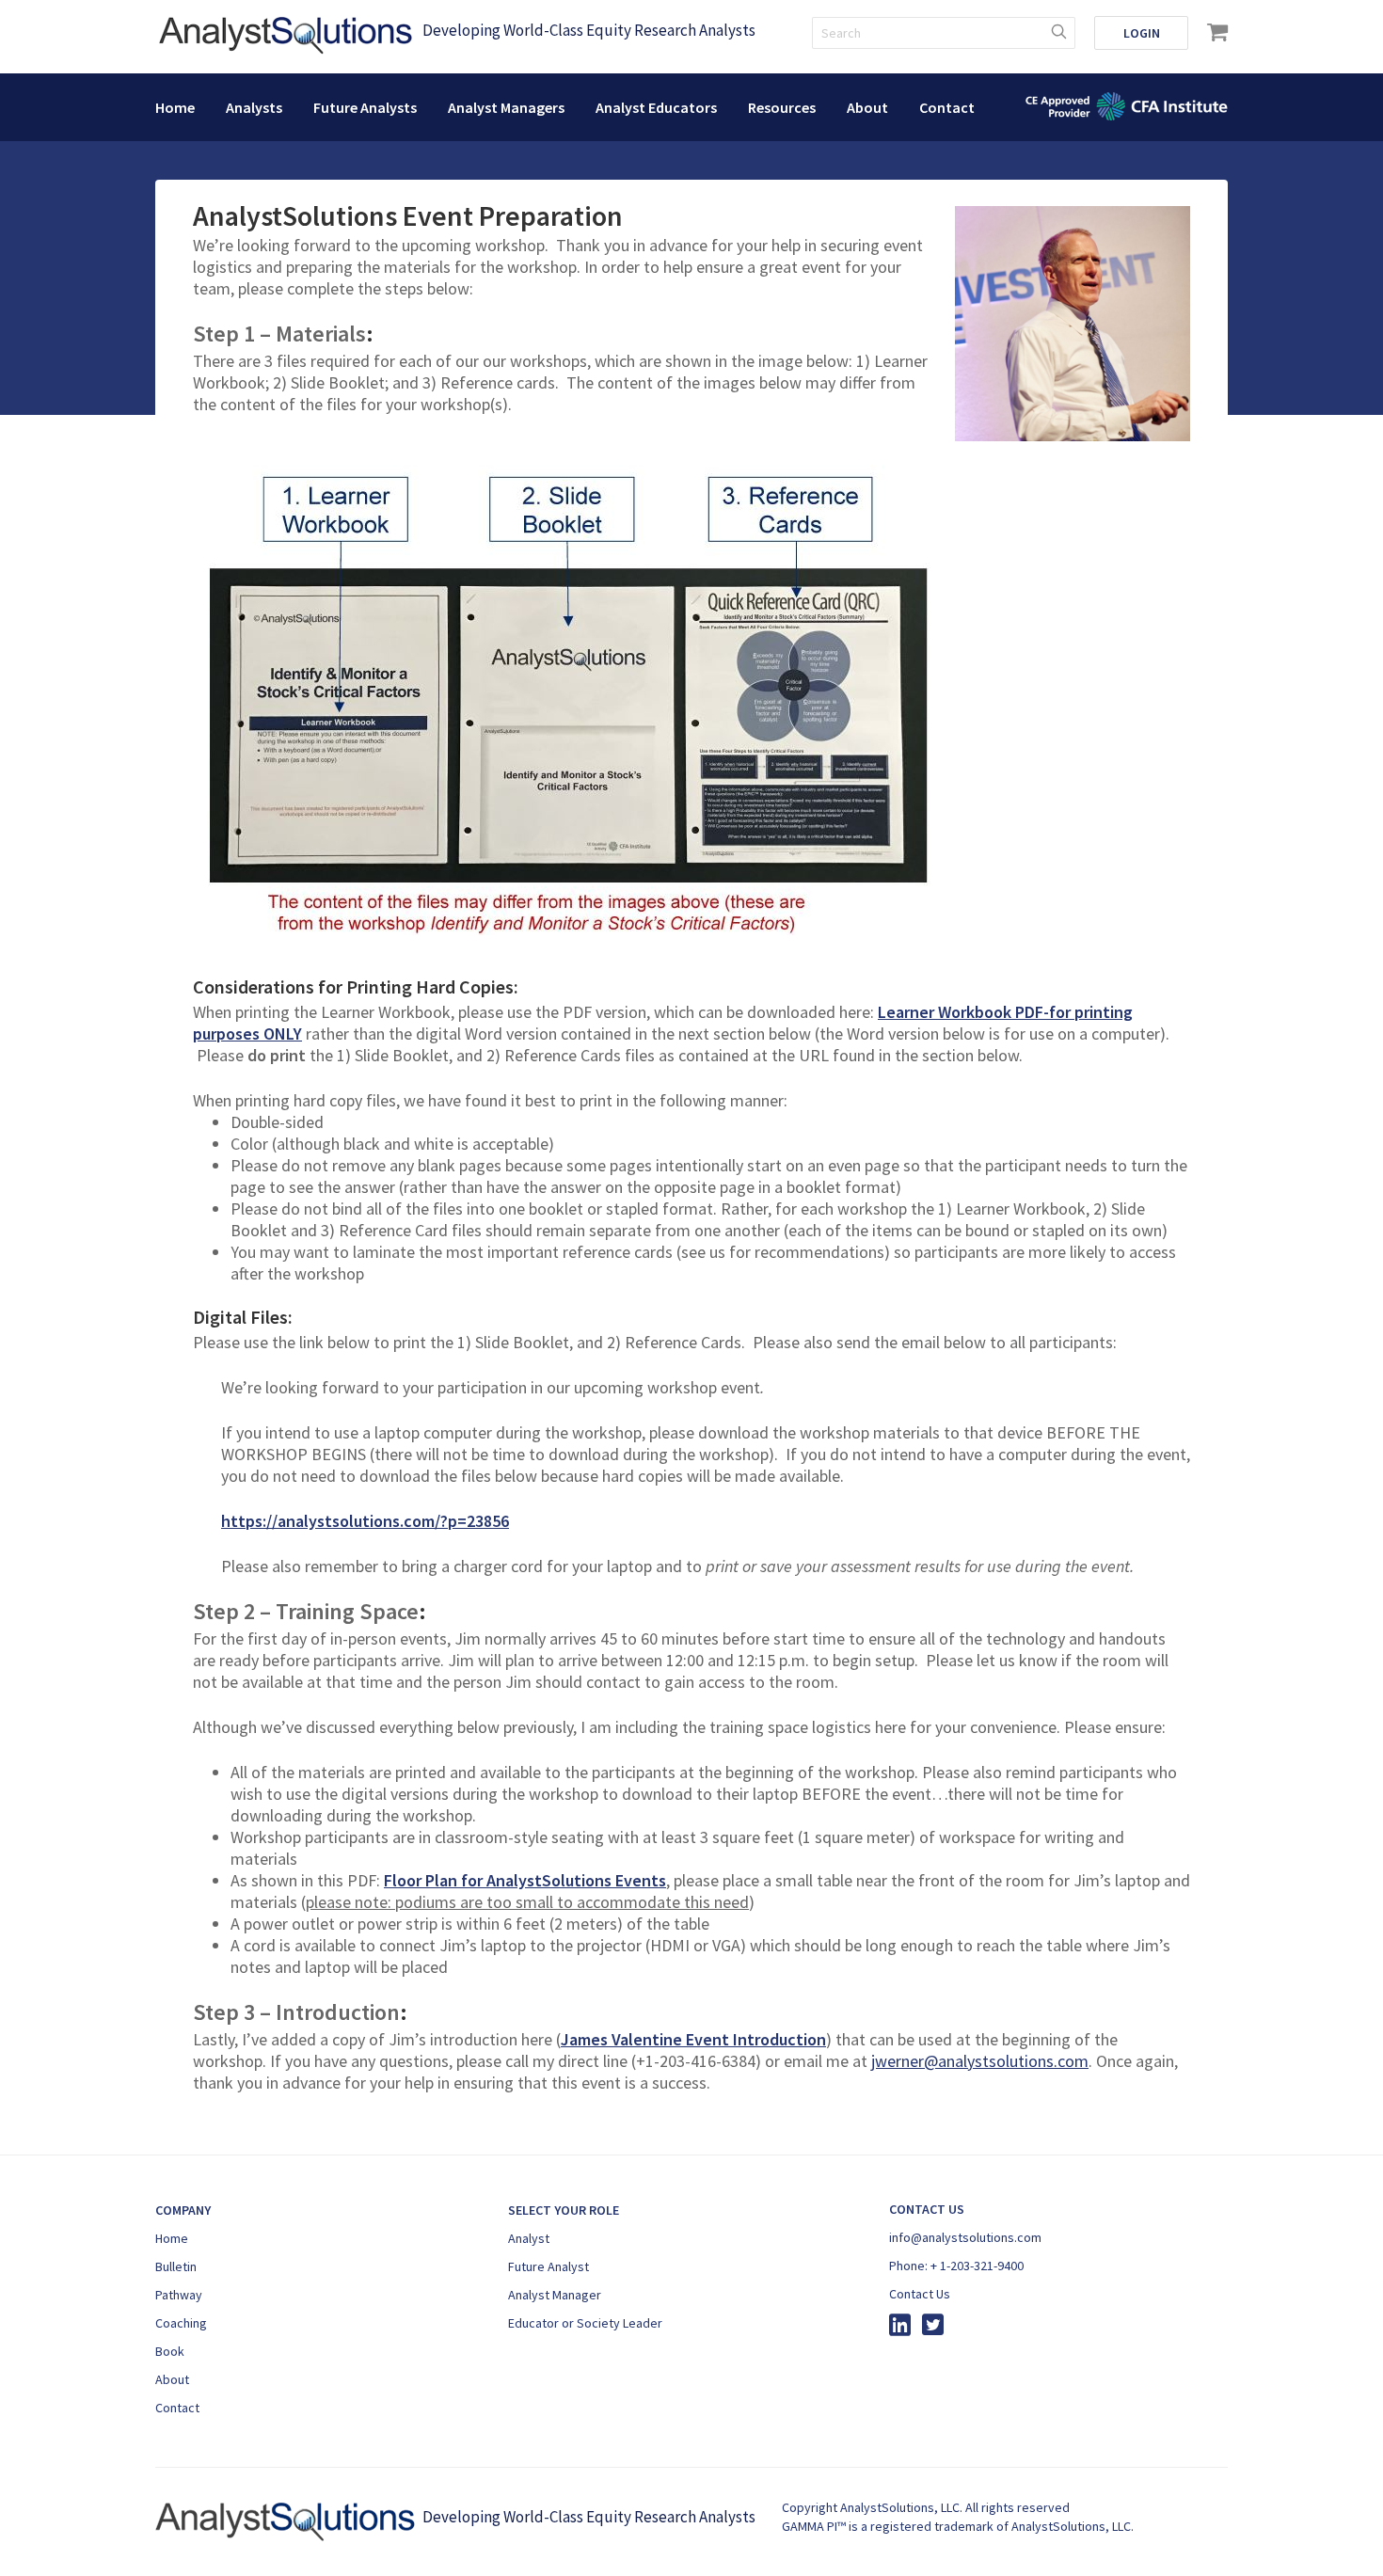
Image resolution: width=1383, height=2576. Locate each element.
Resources (782, 107)
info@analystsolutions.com (965, 2237)
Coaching (181, 2323)
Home (175, 107)
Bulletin (176, 2266)
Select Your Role (564, 2210)
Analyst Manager (555, 2295)
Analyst (529, 2238)
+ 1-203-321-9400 (977, 2266)
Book (170, 2351)
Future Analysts (365, 107)
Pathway (179, 2295)
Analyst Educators (656, 107)
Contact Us (920, 2294)
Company (183, 2210)
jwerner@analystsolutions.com (980, 2061)
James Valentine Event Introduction (693, 2039)
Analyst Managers (506, 107)
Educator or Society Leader (585, 2323)
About (867, 107)
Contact (947, 107)
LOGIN (1142, 33)
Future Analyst (548, 2266)
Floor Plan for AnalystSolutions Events (525, 1880)
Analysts (254, 107)
